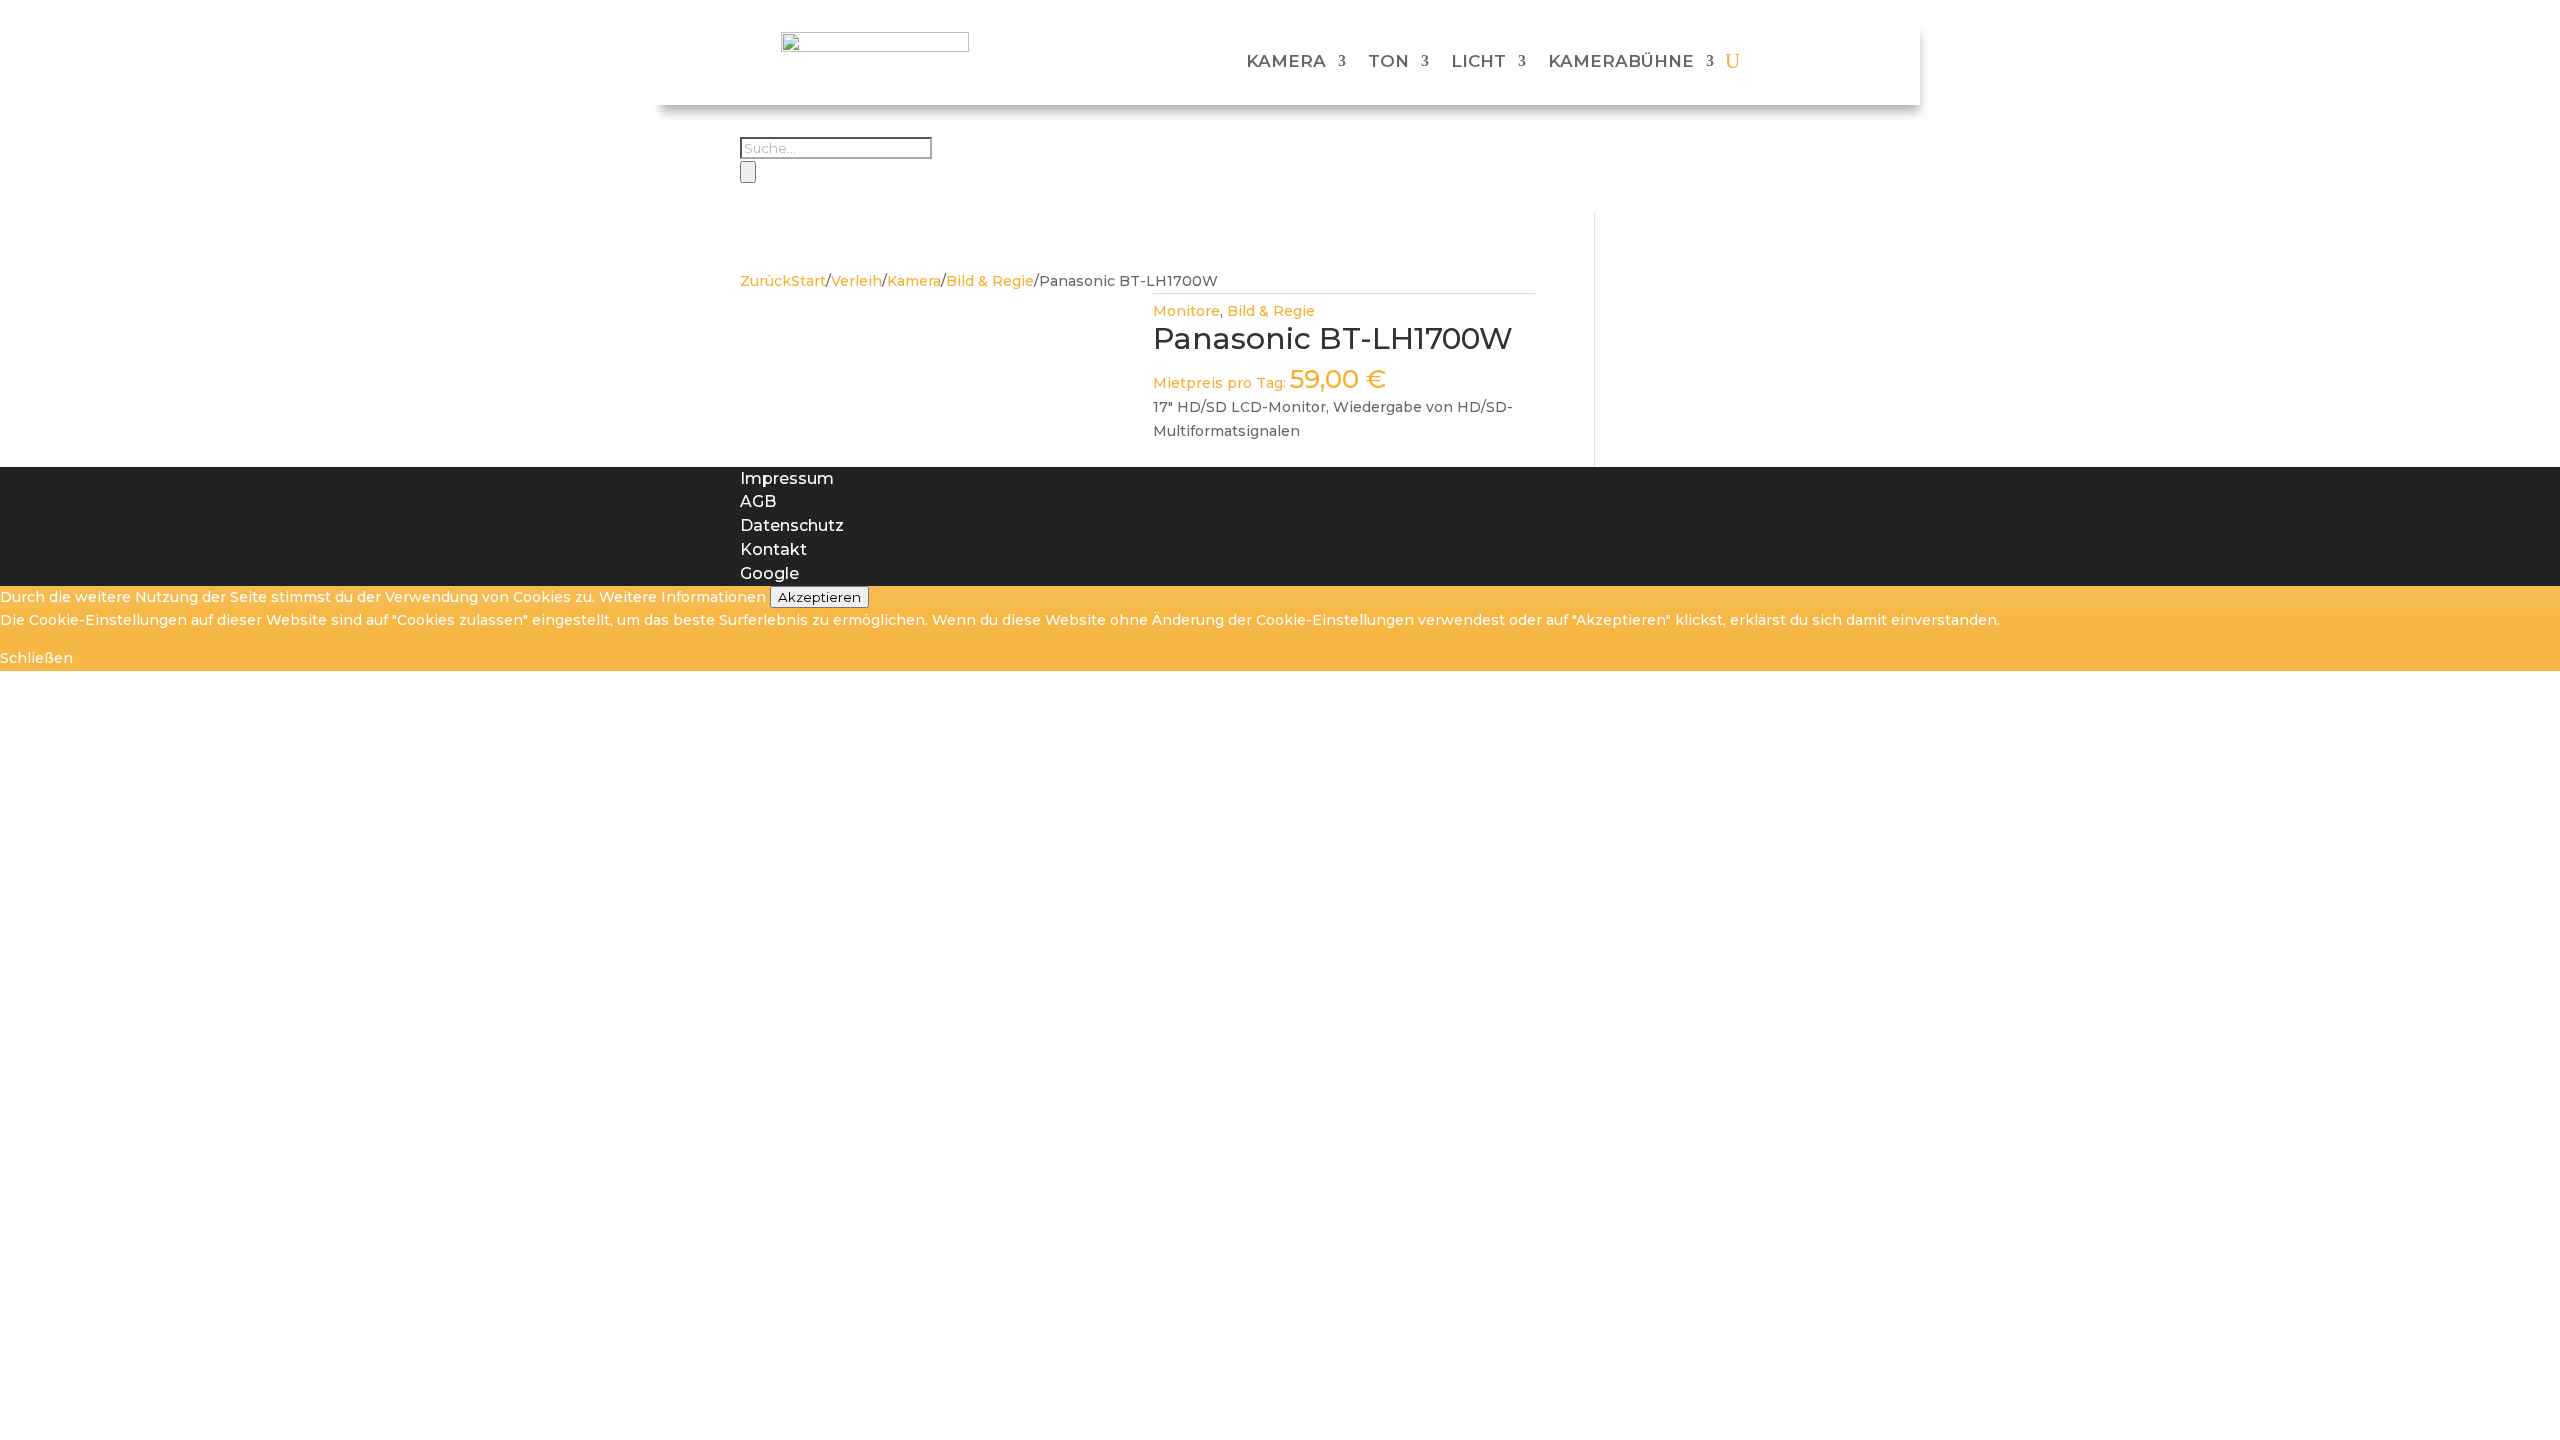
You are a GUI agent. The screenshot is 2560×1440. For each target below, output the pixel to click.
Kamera (1286, 61)
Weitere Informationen (682, 597)
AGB (758, 501)
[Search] (748, 172)
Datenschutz (792, 525)
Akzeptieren (819, 597)
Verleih (856, 281)
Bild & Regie (990, 281)
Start (808, 281)
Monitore (1186, 311)
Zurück (765, 281)
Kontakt (773, 549)
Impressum (787, 478)
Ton (1388, 61)
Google (769, 573)
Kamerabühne (1621, 61)
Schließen (36, 658)
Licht (1478, 61)
